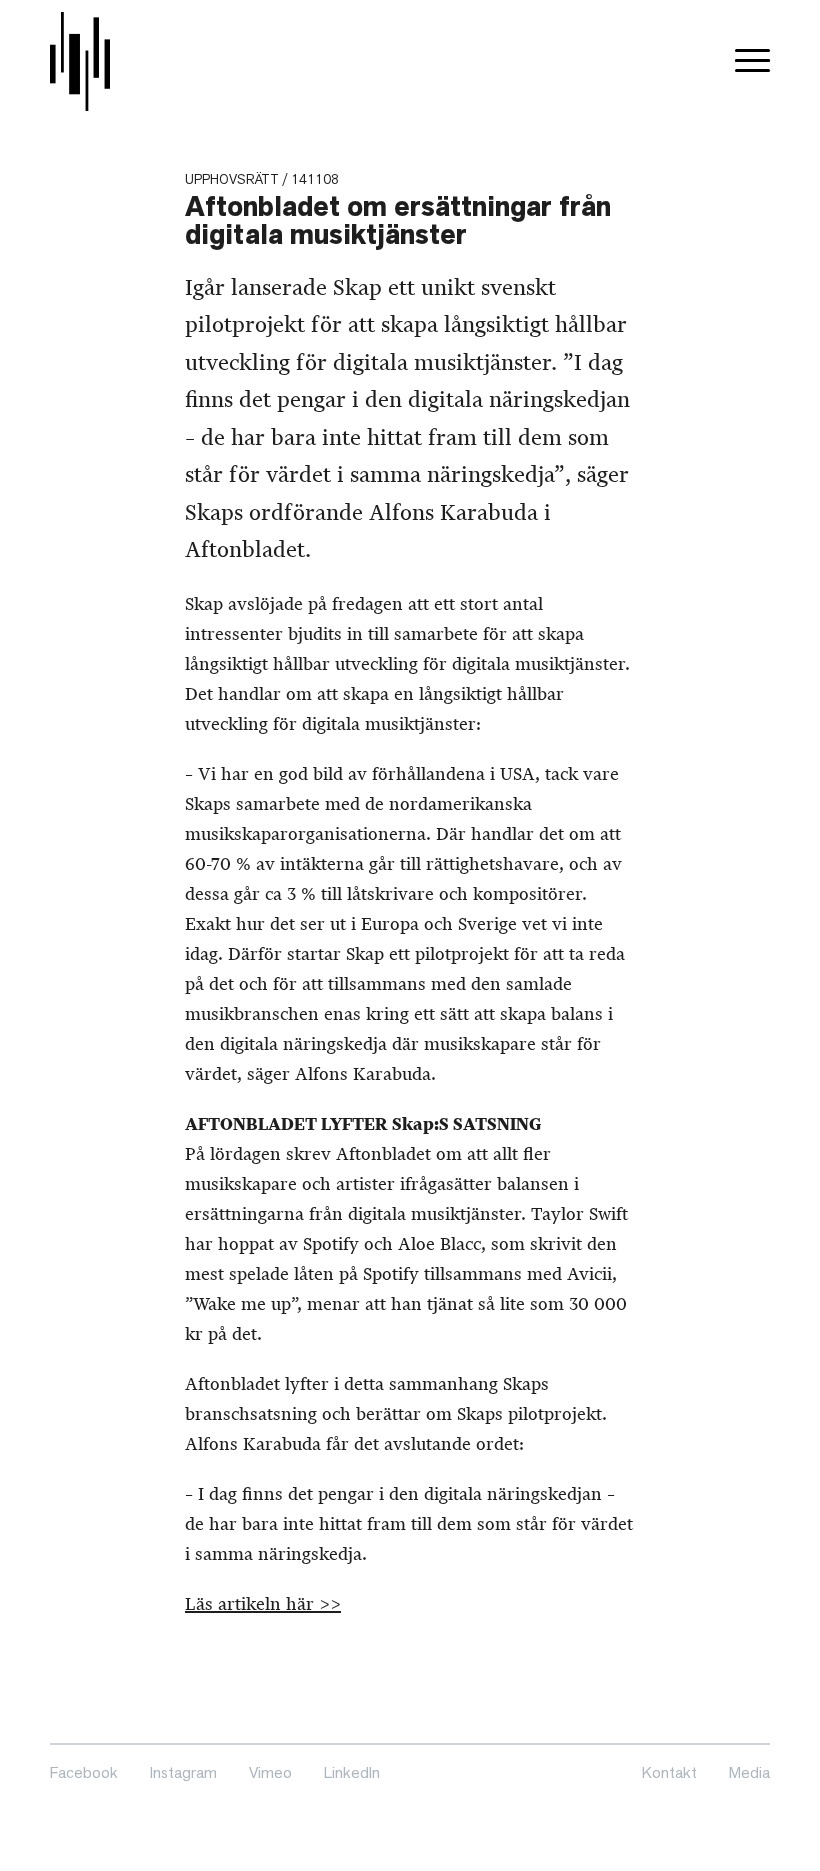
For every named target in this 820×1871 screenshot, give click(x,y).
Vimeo (270, 1772)
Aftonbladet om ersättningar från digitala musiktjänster (398, 220)
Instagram (183, 1772)
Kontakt (669, 1772)
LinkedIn (352, 1772)
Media (749, 1772)
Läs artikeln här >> (263, 1604)
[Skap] (80, 61)
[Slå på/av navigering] (752, 61)
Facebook (84, 1772)
